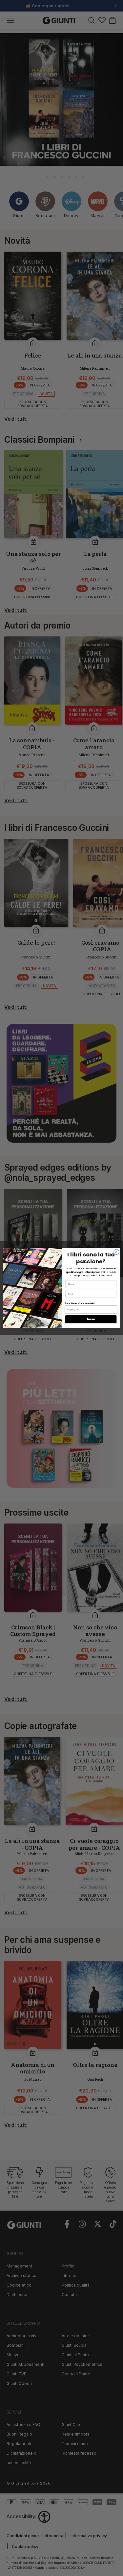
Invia (91, 1319)
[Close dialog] (116, 1252)
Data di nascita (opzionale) (80, 1303)
